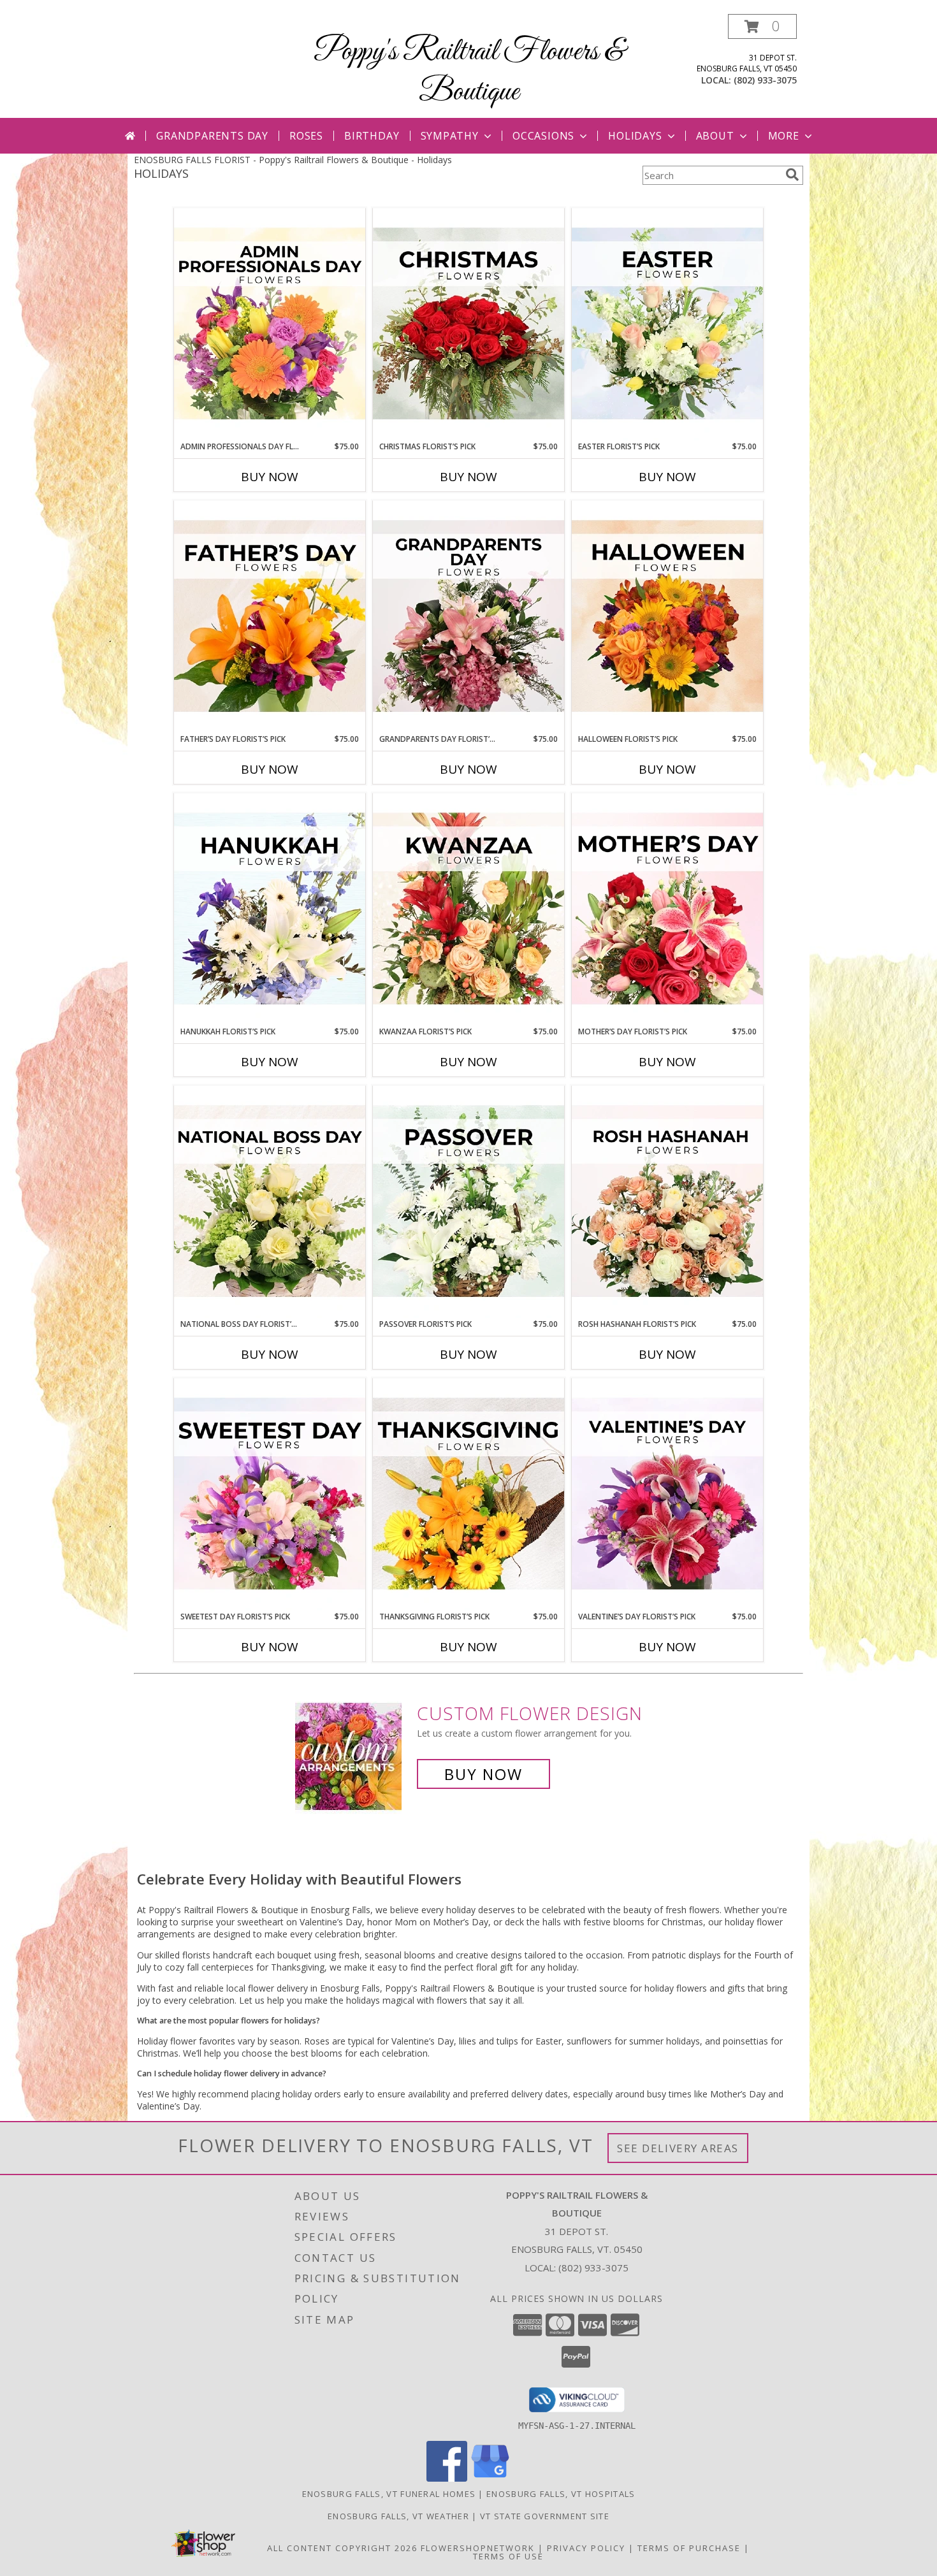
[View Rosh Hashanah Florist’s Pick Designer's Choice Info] (667, 1202)
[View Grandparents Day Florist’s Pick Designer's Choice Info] (468, 617)
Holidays (635, 136)
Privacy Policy (586, 2548)
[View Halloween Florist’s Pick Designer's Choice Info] (667, 617)
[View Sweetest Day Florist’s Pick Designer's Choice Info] (270, 1494)
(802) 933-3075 (765, 80)
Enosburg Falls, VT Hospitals (561, 2494)
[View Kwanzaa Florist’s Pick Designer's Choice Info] (468, 909)
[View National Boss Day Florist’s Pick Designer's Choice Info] (270, 1202)
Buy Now (270, 477)
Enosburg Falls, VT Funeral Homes (389, 2494)
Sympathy (450, 136)
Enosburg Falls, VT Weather (398, 2516)
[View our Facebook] (447, 2478)
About (715, 136)
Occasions (543, 136)
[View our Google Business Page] (490, 2478)
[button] (762, 26)
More (784, 136)
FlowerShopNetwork (478, 2548)
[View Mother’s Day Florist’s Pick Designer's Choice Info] (667, 909)
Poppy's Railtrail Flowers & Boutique (469, 72)
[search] (792, 175)
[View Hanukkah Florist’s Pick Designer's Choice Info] (270, 909)
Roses (306, 136)
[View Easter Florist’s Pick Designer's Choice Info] (667, 324)
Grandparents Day (212, 136)
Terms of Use (508, 2556)
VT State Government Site (545, 2516)
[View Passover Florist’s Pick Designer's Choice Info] (468, 1202)
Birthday (372, 136)
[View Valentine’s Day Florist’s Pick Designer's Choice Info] (667, 1494)
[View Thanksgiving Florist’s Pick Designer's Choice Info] (468, 1494)
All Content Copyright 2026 (342, 2548)
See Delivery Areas (678, 2148)
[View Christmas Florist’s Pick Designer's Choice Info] (468, 324)
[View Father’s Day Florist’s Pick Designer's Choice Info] (270, 617)
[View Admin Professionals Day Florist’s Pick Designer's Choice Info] (270, 324)
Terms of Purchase (689, 2548)
